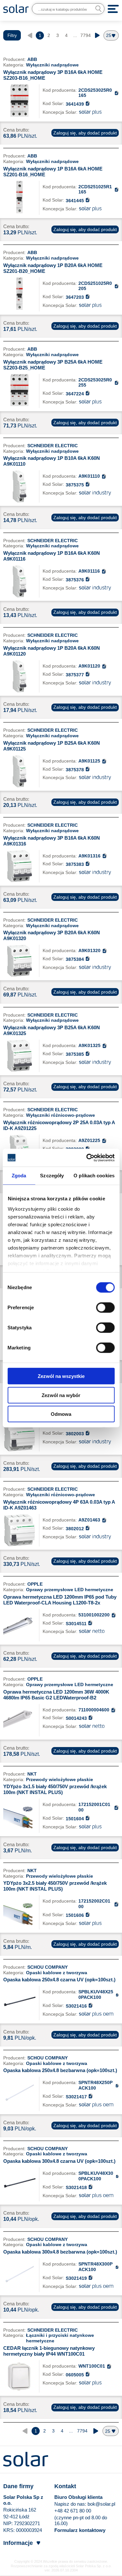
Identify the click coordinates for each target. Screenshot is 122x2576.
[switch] (105, 1307)
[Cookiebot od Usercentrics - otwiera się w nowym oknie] (87, 1158)
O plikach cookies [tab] (94, 1176)
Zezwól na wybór (61, 1395)
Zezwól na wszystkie (61, 1376)
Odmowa (61, 1414)
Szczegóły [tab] (52, 1176)
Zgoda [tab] (19, 1176)
